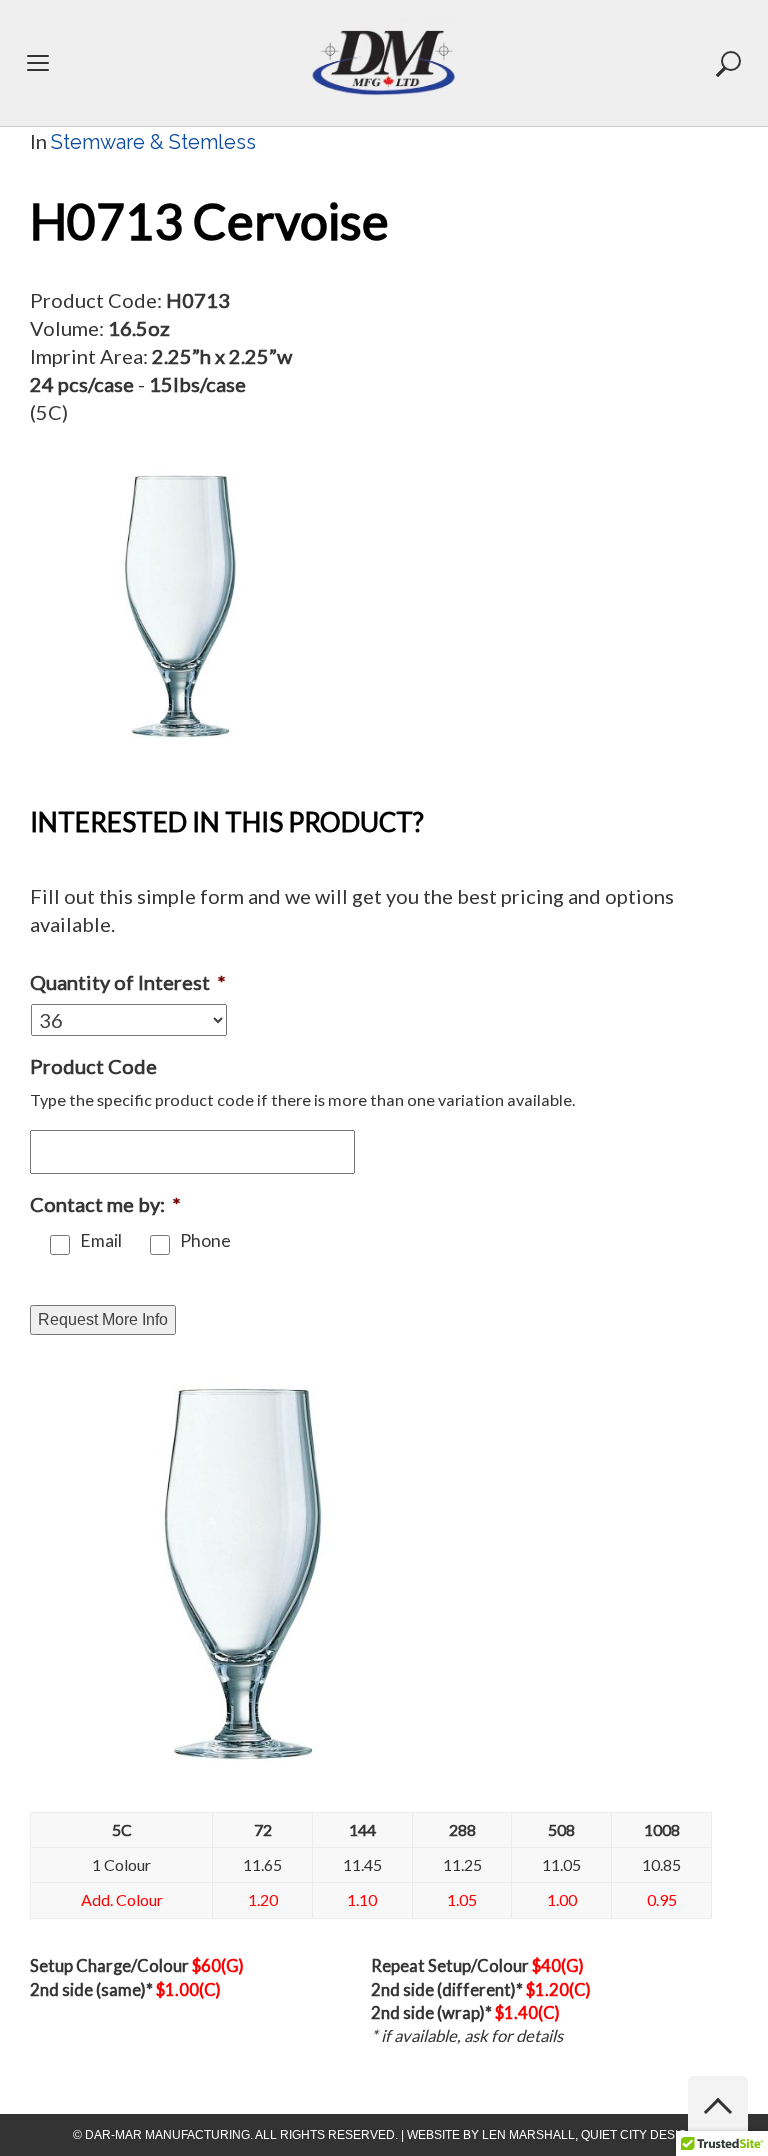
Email (101, 1240)
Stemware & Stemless (153, 142)
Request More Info (103, 1319)
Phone (205, 1240)
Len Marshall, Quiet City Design (589, 2135)
